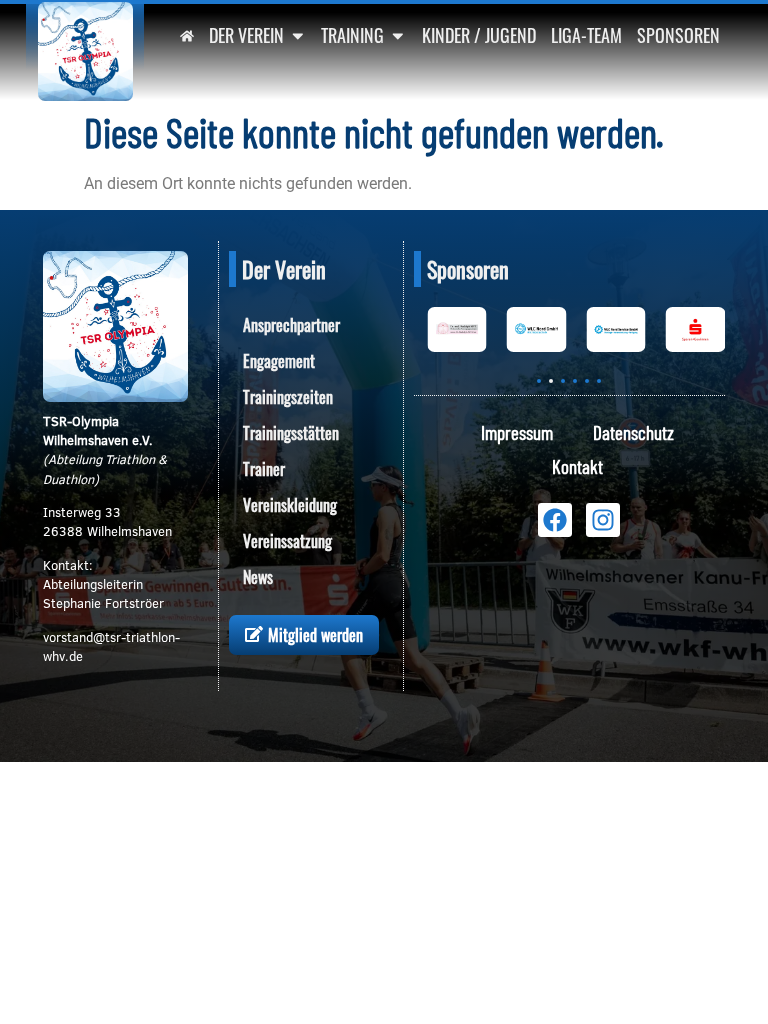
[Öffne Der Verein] (298, 35)
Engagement (279, 361)
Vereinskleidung (290, 505)
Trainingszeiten (288, 397)
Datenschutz (633, 432)
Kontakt (577, 466)
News (258, 577)
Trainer (264, 469)
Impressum (517, 432)
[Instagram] (603, 520)
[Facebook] (555, 520)
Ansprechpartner (291, 325)
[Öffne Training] (398, 35)
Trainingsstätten (291, 433)
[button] (539, 381)
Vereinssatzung (287, 541)
